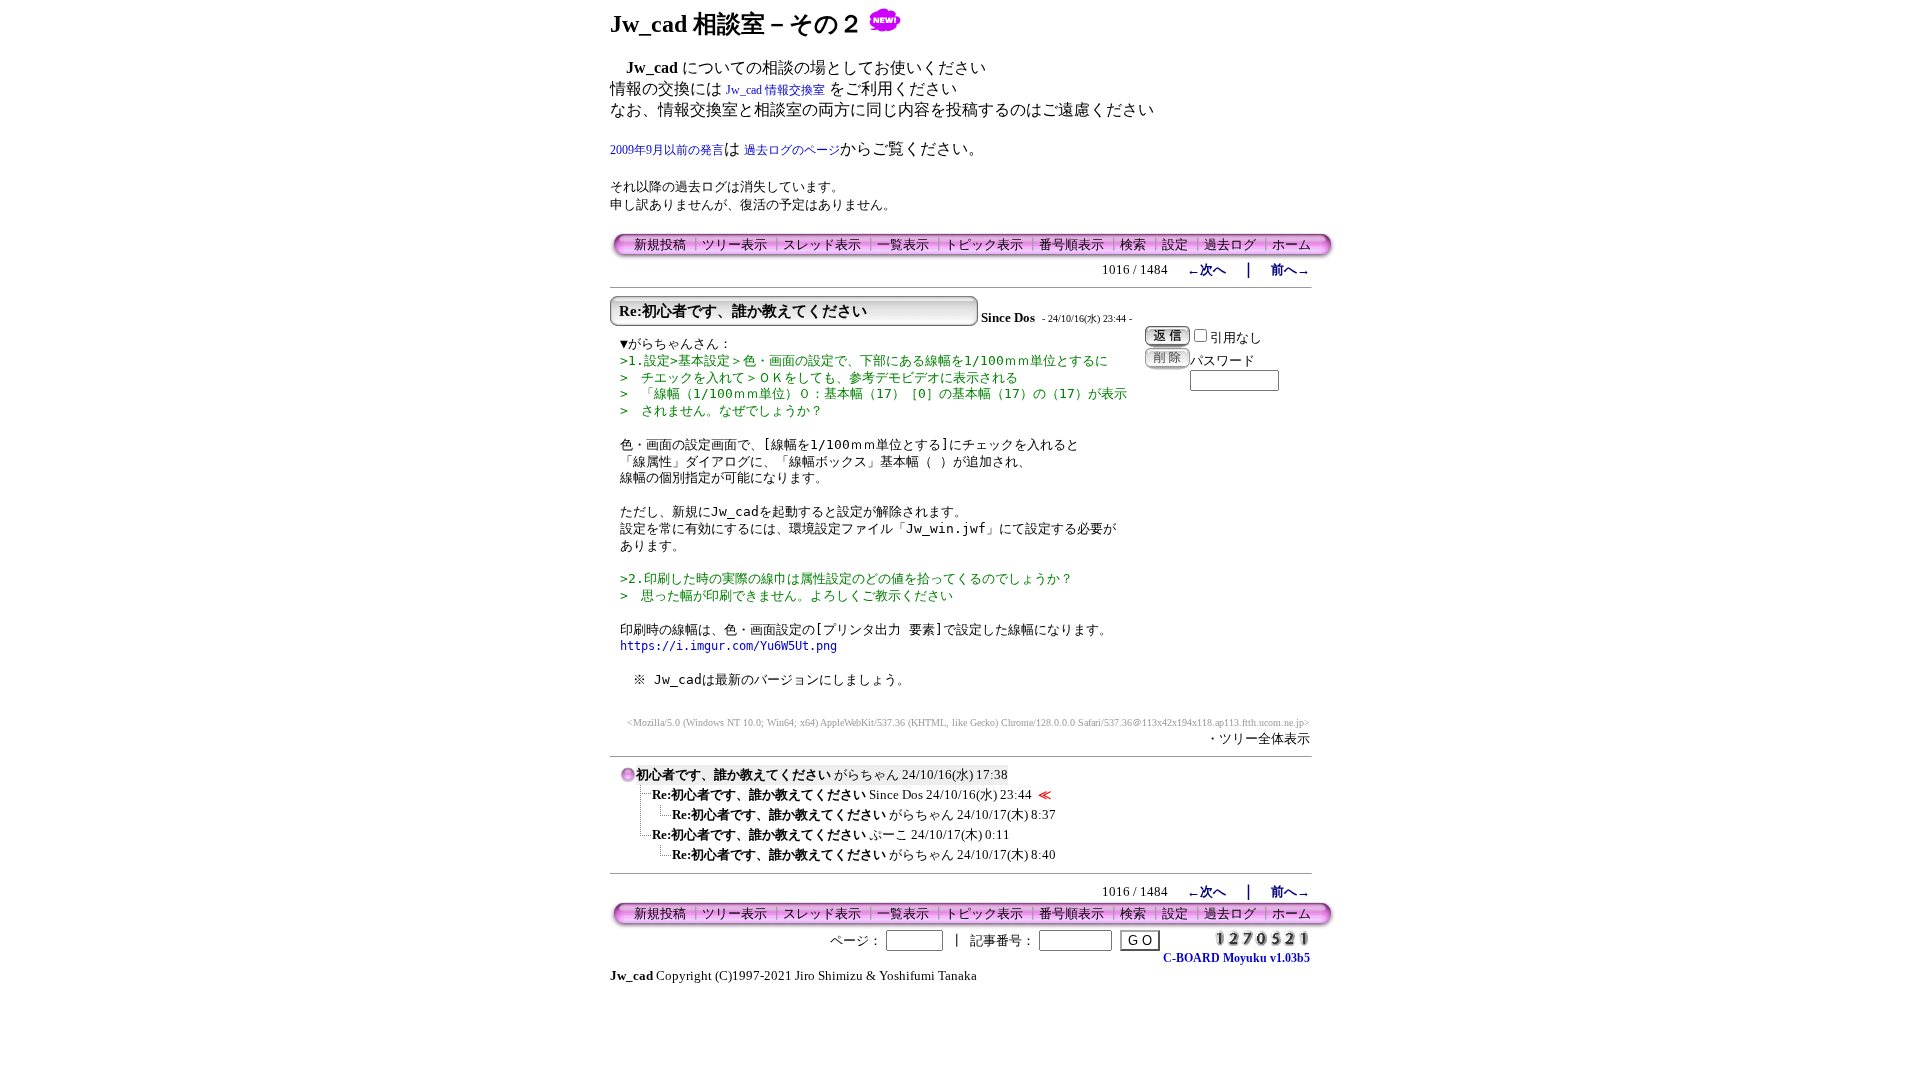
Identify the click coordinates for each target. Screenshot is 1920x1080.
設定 (1175, 244)
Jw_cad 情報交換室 (775, 90)
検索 (1133, 244)
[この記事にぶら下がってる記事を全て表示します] (642, 801)
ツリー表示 (734, 244)
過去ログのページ (792, 150)
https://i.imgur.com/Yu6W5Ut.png (728, 646)
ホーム (1291, 244)
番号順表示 (1071, 244)
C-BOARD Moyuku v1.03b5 (1236, 958)
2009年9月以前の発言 (667, 150)
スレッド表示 (822, 244)
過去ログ (1230, 244)
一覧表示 (903, 244)
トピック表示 (984, 244)
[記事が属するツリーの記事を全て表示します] (628, 781)
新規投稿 (660, 244)
